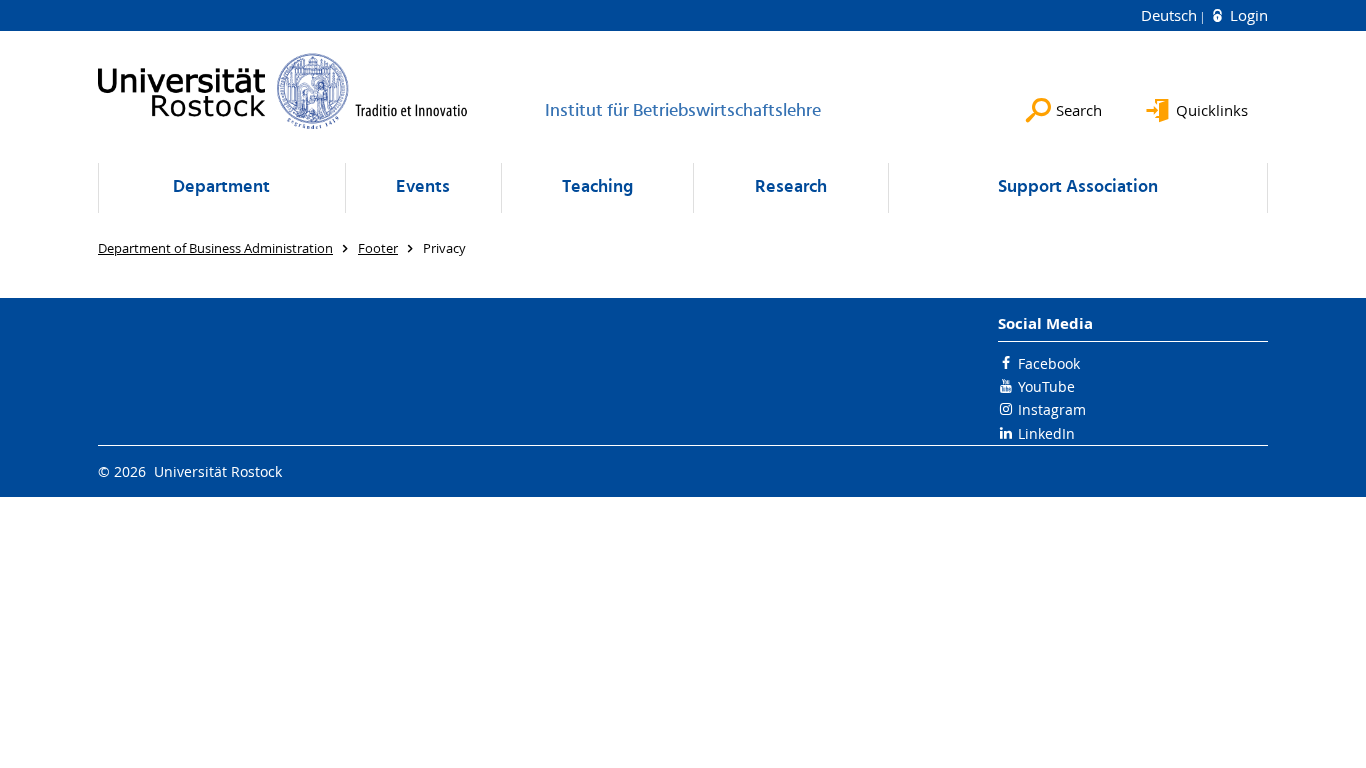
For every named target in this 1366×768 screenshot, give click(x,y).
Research (791, 187)
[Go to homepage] (283, 91)
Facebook (1049, 363)
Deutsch (1171, 15)
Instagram (1052, 409)
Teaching (597, 187)
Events (423, 187)
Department (221, 187)
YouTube (1046, 386)
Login (1247, 15)
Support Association (1078, 187)
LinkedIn (1046, 433)
